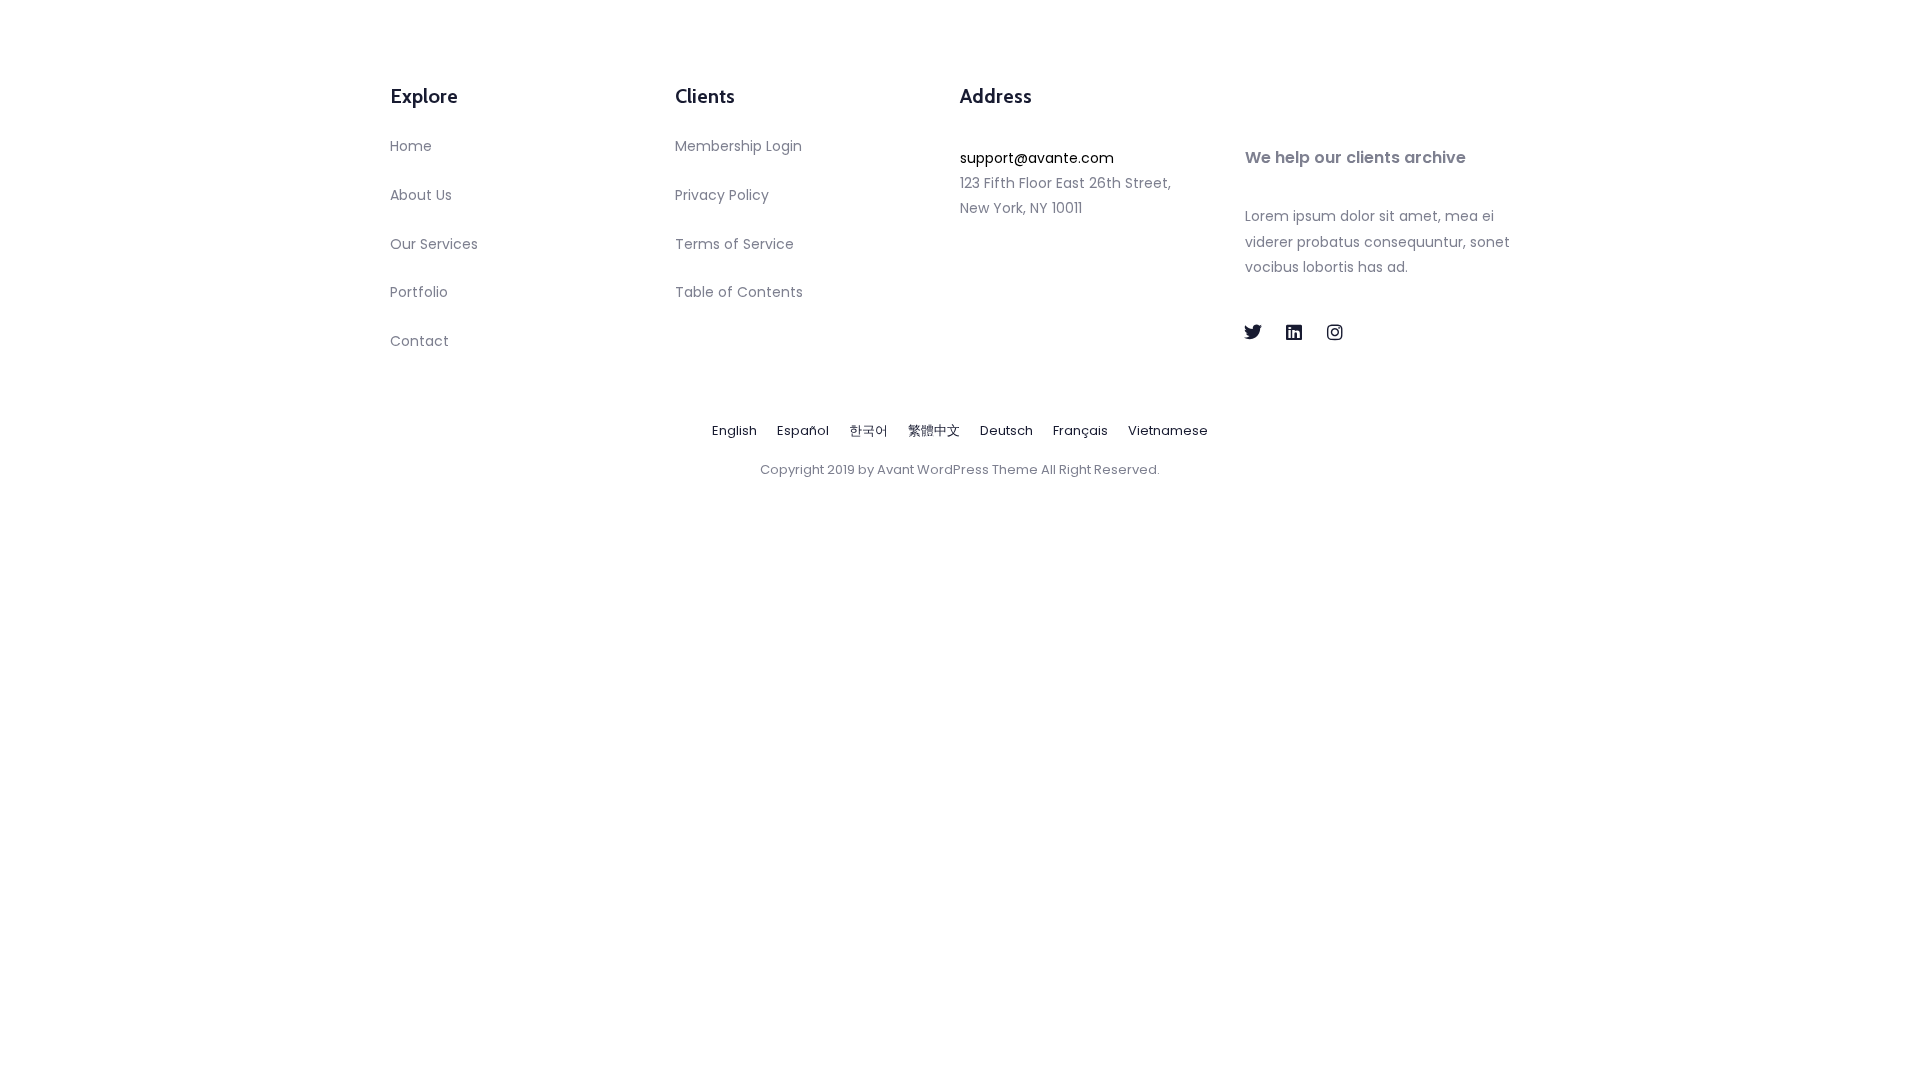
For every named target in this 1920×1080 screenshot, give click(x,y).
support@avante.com (1037, 158)
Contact (419, 341)
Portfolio (419, 292)
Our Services (434, 244)
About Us (421, 195)
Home (411, 146)
